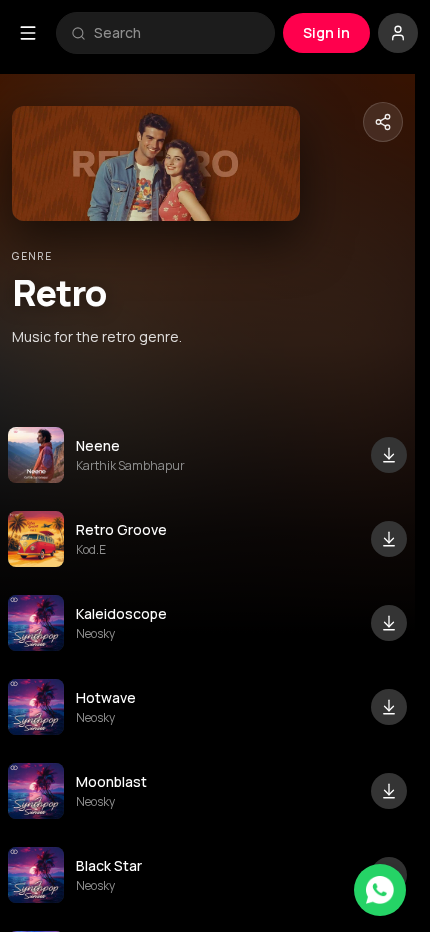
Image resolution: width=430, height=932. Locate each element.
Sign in (326, 32)
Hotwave (106, 697)
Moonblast (111, 781)
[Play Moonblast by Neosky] (36, 791)
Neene (98, 445)
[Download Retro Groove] (389, 539)
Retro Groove (121, 529)
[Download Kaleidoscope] (389, 623)
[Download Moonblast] (389, 791)
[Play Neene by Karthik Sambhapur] (36, 455)
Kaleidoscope (121, 613)
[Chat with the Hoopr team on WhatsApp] (380, 890)
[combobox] (177, 33)
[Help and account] (398, 33)
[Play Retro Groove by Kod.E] (36, 539)
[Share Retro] (383, 122)
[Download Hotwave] (389, 707)
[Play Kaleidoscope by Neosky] (36, 623)
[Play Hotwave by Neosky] (36, 707)
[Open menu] (28, 33)
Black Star (109, 865)
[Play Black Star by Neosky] (36, 875)
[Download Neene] (389, 455)
